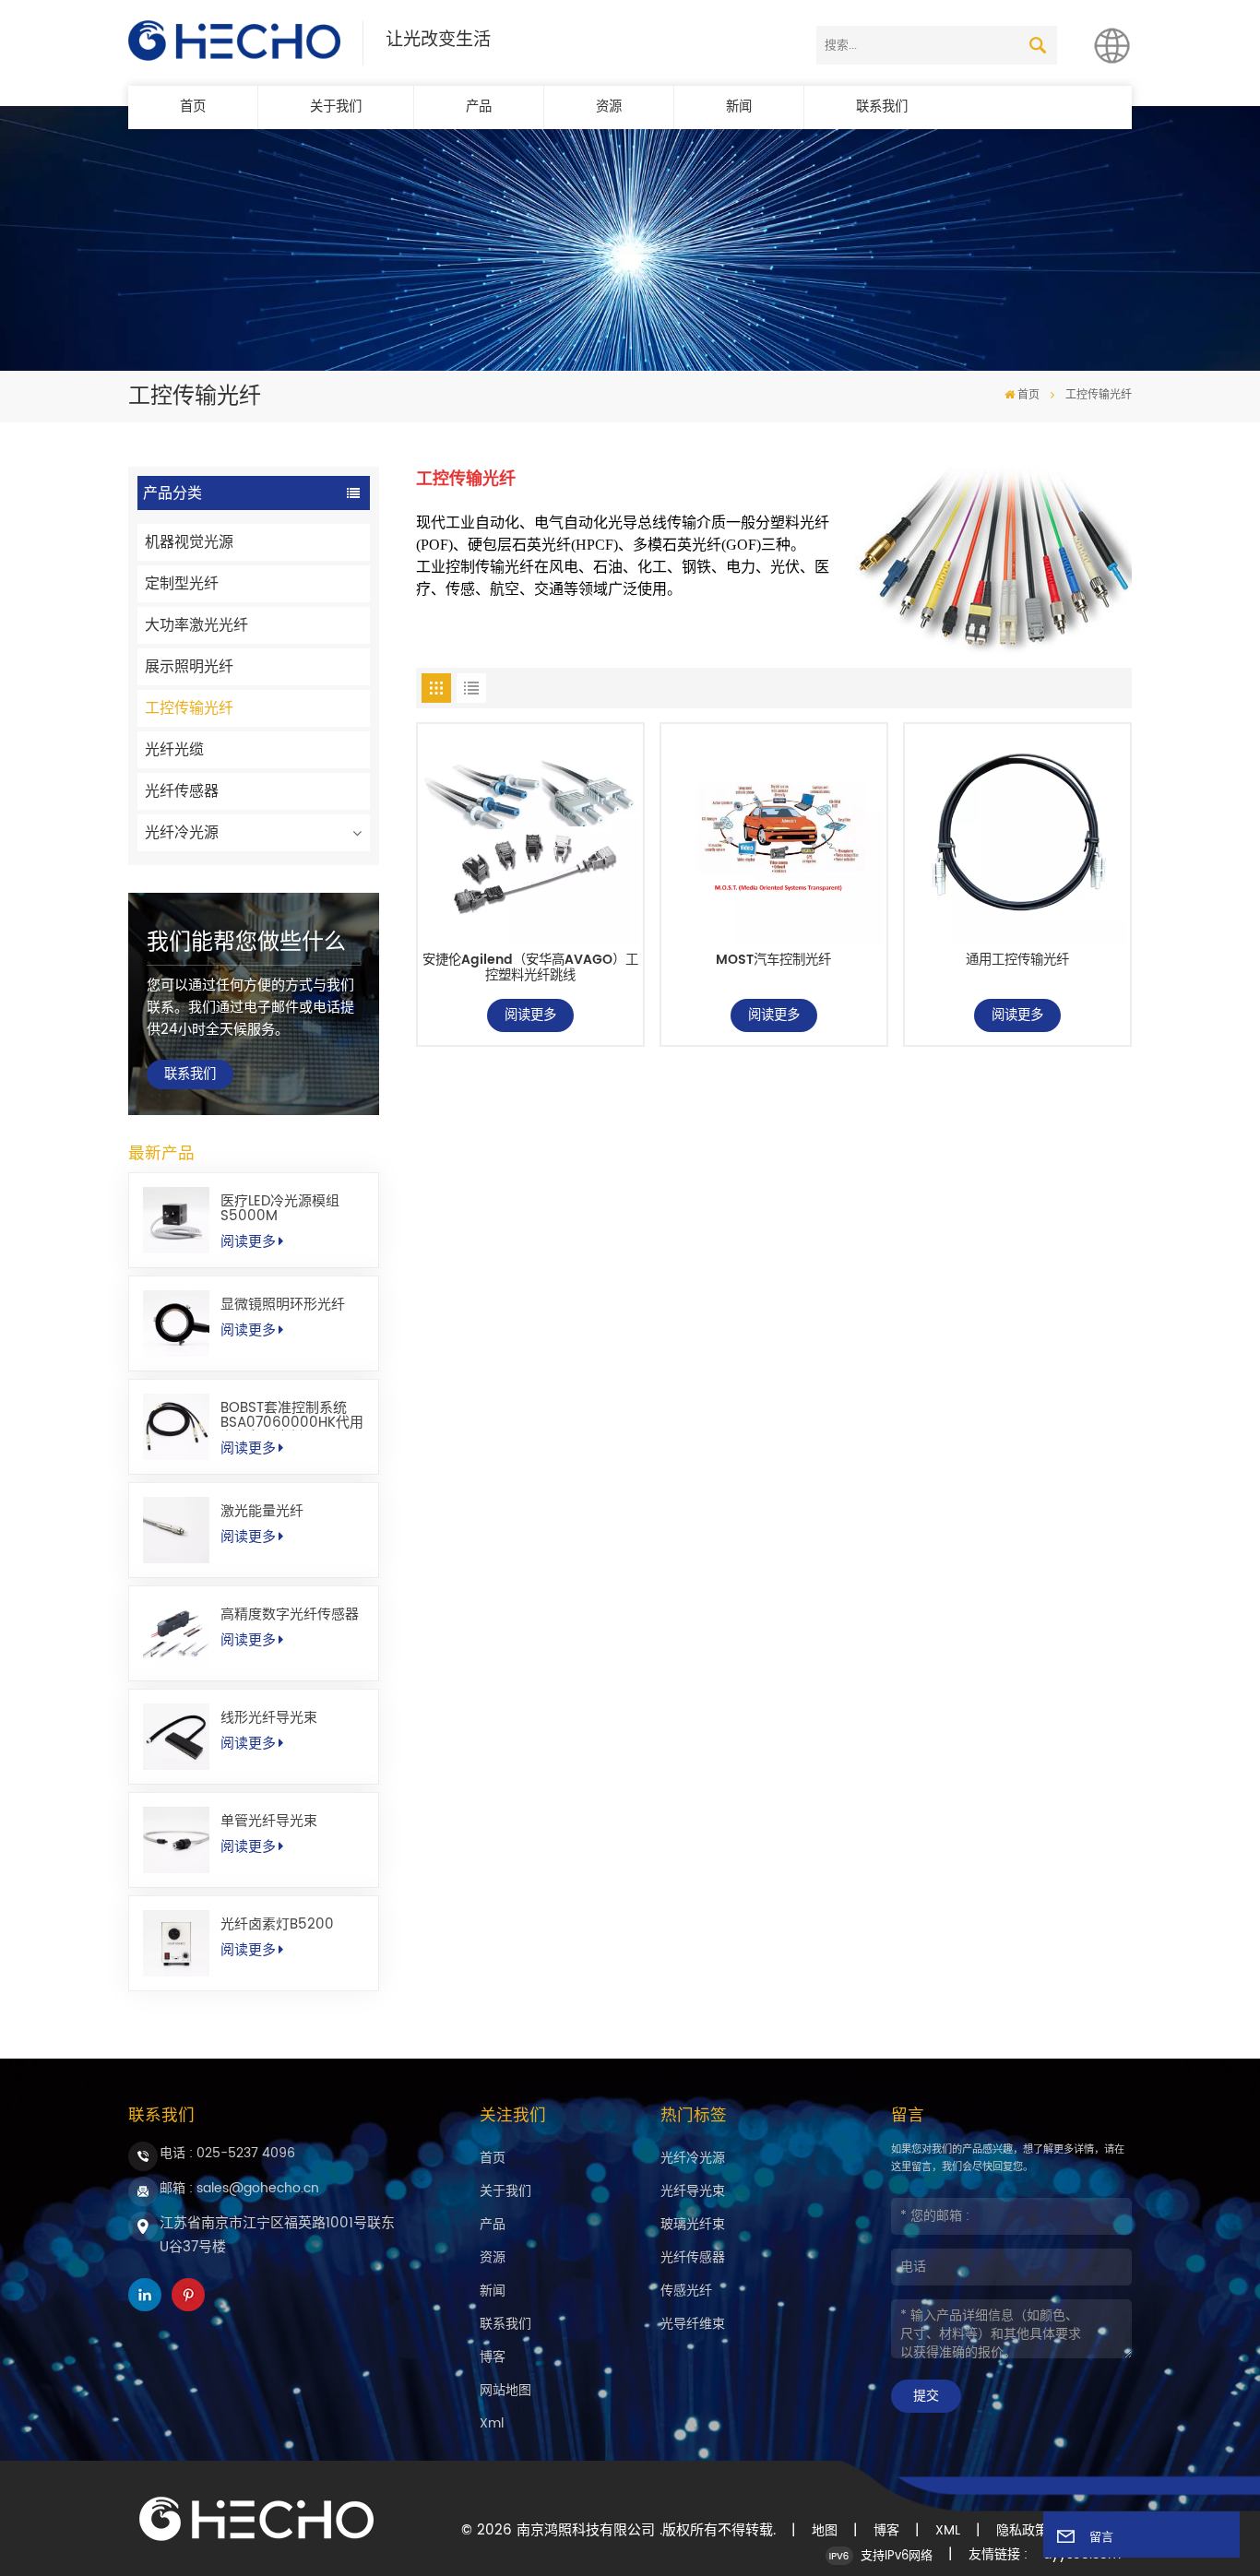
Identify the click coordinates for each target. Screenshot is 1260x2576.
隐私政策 (1022, 2531)
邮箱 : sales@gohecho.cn (239, 2188)
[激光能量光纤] (176, 1530)
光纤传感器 (182, 791)
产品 (479, 107)
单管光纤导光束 (269, 1822)
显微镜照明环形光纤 (283, 1305)
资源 (609, 107)
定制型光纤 (182, 584)
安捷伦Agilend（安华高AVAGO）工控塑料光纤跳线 (530, 969)
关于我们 (336, 107)
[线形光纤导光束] (176, 1737)
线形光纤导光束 (269, 1718)
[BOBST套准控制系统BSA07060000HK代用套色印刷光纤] (176, 1427)
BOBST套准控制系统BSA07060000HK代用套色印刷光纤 (292, 1416)
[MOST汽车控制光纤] (773, 837)
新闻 (739, 107)
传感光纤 (686, 2291)
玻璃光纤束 (693, 2224)
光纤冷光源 (182, 833)
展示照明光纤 (189, 667)
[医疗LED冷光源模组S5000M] (176, 1220)
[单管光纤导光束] (176, 1840)
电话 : (227, 2153)
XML (948, 2531)
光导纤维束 (693, 2324)
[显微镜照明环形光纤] (176, 1324)
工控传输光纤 (189, 708)
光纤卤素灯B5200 (277, 1925)
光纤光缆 (174, 750)
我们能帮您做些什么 (246, 943)
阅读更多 (248, 1242)
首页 (193, 107)
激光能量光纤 (262, 1512)
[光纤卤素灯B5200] (176, 1943)
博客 (493, 2357)
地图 (825, 2531)
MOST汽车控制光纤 (773, 962)
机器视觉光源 (189, 542)
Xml (492, 2423)
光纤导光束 (693, 2191)
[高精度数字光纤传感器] (176, 1633)
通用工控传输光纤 (1017, 962)
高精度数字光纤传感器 (290, 1615)
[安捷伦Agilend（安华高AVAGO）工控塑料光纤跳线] (530, 837)
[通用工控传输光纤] (1017, 837)
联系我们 (882, 107)
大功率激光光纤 (196, 625)
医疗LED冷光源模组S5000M (280, 1209)
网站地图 (505, 2390)
